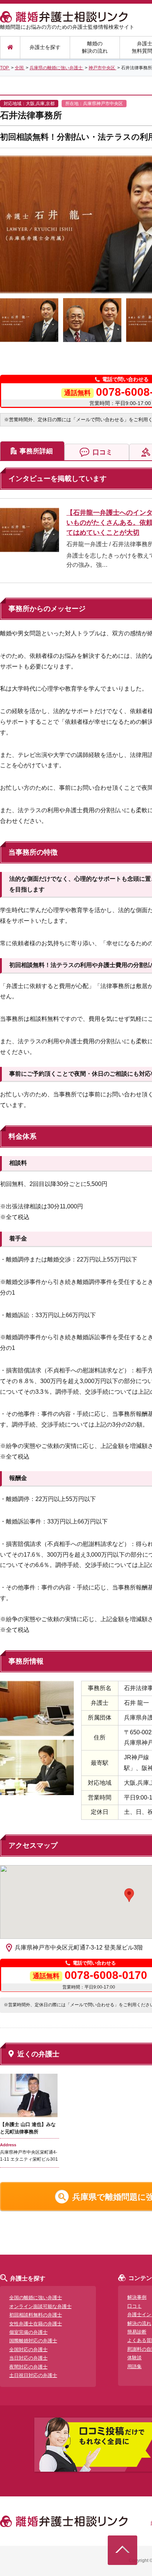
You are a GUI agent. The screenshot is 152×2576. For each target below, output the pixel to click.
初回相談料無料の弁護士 (36, 2315)
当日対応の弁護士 (28, 2358)
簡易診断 (137, 2332)
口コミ (103, 452)
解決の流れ (139, 2323)
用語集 (134, 2366)
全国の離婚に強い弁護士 (36, 2298)
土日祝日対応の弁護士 (33, 2375)
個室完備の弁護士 (28, 2332)
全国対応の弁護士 (28, 2350)
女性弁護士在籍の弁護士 (36, 2324)
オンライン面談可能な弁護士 (40, 2306)
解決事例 (137, 2297)
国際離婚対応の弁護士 (33, 2341)
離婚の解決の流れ (95, 47)
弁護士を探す (45, 47)
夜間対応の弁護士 (28, 2367)
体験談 (134, 2358)
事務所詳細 (36, 451)
